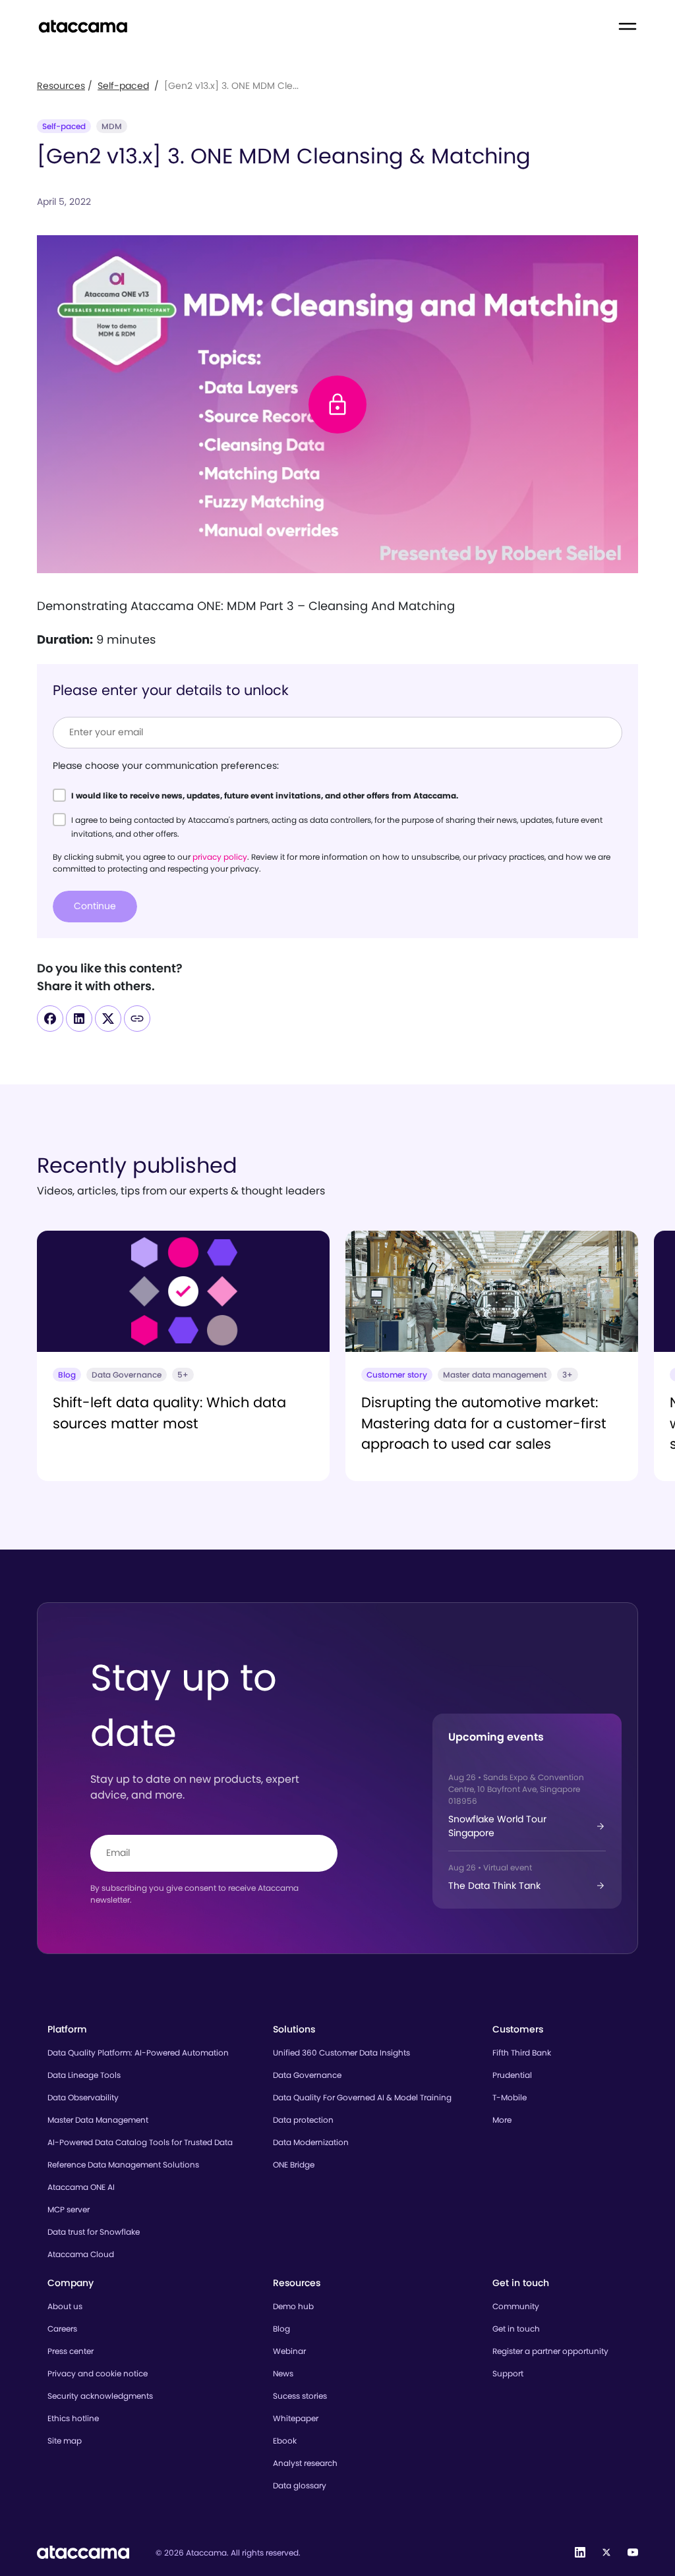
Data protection (303, 2120)
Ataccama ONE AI (81, 2187)
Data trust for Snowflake (94, 2232)
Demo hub (293, 2306)
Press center (71, 2351)
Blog (281, 2329)
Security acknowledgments (100, 2396)
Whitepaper (296, 2418)
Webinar (289, 2351)
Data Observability (83, 2097)
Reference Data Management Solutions (123, 2165)
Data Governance (307, 2075)
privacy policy (220, 857)
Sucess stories (300, 2396)
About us (65, 2306)
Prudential (512, 2075)
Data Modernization (311, 2142)
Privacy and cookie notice (98, 2373)
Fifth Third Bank (522, 2053)
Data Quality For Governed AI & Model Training (362, 2097)
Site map (65, 2441)
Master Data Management (98, 2120)
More (502, 2120)
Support (508, 2373)
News (283, 2373)
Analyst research (305, 2463)
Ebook (285, 2441)
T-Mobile (510, 2097)
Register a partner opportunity (550, 2351)
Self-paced (123, 86)
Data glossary (300, 2485)
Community (516, 2306)
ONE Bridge (294, 2165)
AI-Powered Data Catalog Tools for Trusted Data (140, 2142)
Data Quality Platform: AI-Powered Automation (138, 2053)
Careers (62, 2329)
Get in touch (516, 2329)
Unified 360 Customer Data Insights (341, 2053)
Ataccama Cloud (81, 2254)
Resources (61, 86)
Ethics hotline (73, 2418)
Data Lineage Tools (84, 2075)
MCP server (69, 2209)
